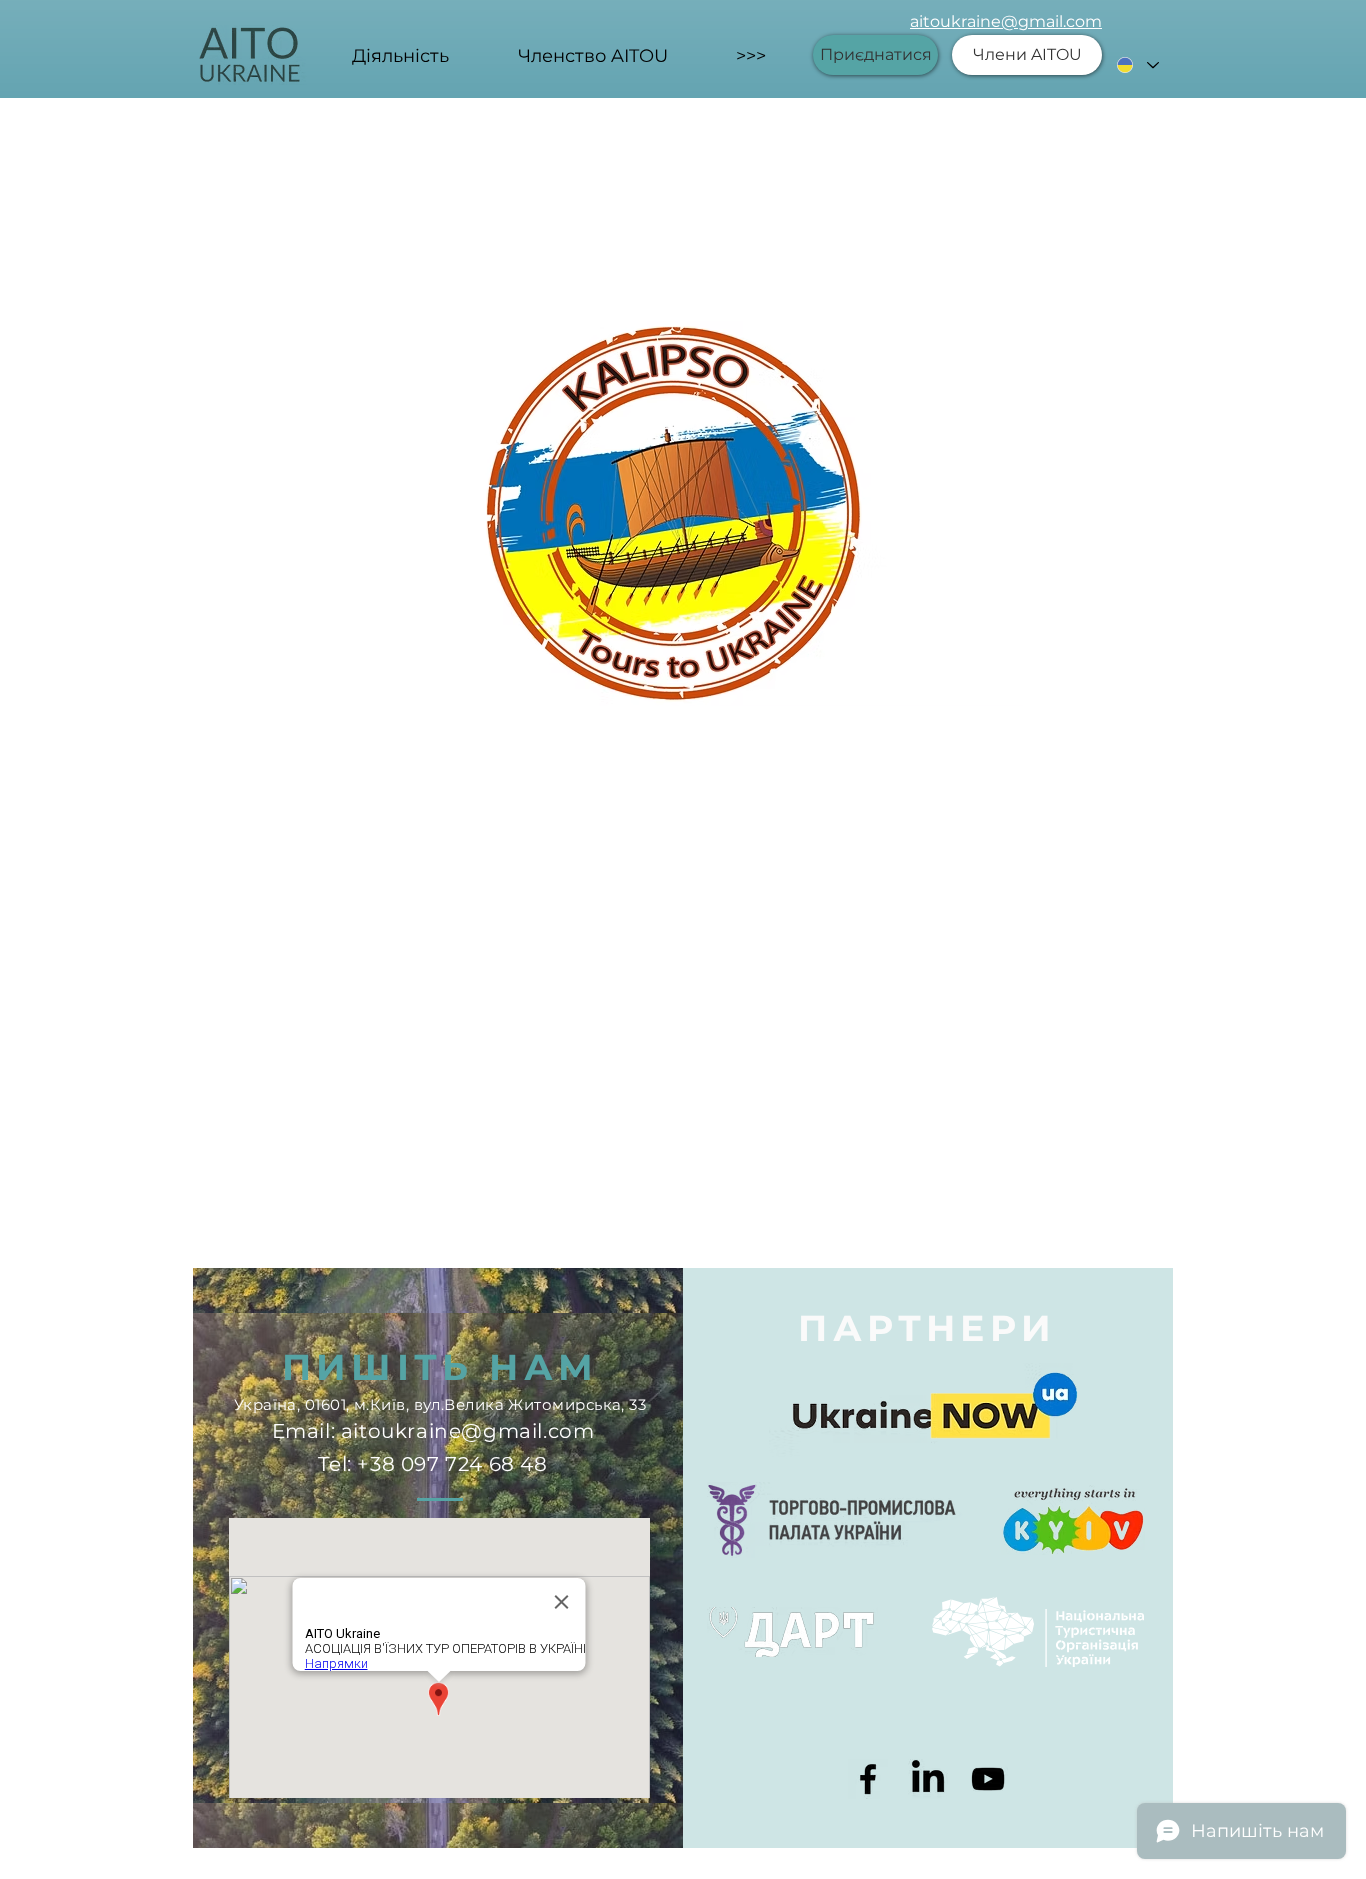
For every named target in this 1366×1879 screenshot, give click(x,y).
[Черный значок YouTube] (988, 1779)
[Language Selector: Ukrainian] (1137, 65)
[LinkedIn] (928, 1779)
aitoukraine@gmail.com (1006, 21)
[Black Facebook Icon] (868, 1779)
